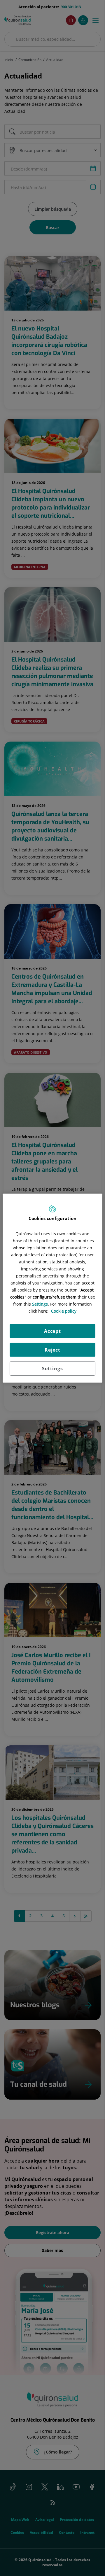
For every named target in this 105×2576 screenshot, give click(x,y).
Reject (52, 1350)
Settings (52, 1368)
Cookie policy (64, 1311)
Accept (52, 1331)
